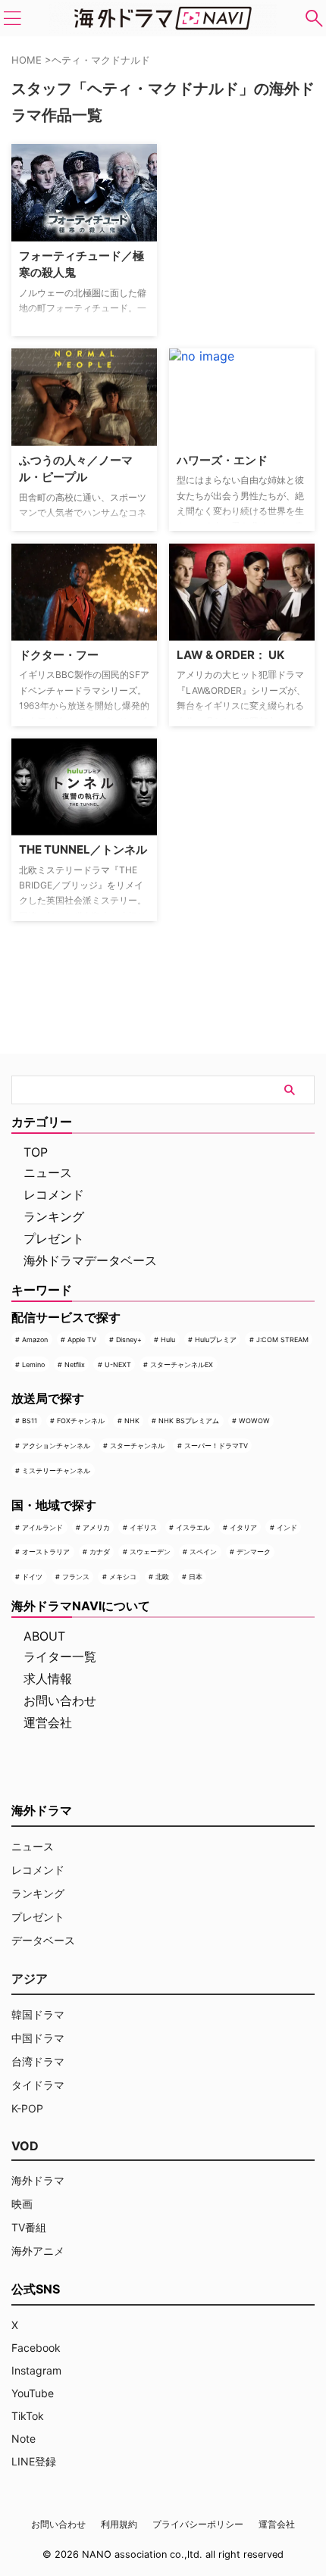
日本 (196, 1577)
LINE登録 (34, 2461)
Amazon (35, 1340)
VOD (25, 2146)
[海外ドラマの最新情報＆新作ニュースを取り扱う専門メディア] (163, 18)
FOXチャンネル (81, 1421)
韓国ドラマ (38, 2014)
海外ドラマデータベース (90, 1260)
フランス (76, 1577)
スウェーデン (150, 1552)
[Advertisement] (245, 239)
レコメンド (54, 1194)
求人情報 (48, 1678)
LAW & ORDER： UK (230, 655)
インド (287, 1527)
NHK (132, 1421)
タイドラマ (38, 2085)
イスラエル (193, 1527)
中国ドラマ (38, 2038)
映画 (22, 2204)
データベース (43, 1940)
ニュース (48, 1172)
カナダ (100, 1552)
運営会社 (48, 1722)
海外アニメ (38, 2251)
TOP (36, 1152)
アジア (30, 1978)
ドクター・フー (59, 655)
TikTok (28, 2416)
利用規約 (119, 2524)
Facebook (36, 2348)
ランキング (54, 1216)
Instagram (36, 2370)
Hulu (168, 1340)
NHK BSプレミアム (189, 1421)
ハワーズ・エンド (222, 460)
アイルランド (42, 1527)
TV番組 (29, 2227)
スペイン (203, 1552)
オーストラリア (46, 1552)
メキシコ (123, 1577)
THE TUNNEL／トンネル (83, 849)
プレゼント (54, 1238)
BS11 (30, 1421)
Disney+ (129, 1340)
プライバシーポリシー (198, 2524)
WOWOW (254, 1421)
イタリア (243, 1527)
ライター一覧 (60, 1656)
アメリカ (96, 1527)
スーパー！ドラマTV (216, 1446)
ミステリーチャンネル (56, 1471)
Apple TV (82, 1340)
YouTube (33, 2393)
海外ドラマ (38, 2180)
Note (24, 2439)
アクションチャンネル (56, 1446)
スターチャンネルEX (182, 1364)
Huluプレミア (216, 1340)
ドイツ (32, 1577)
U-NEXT (118, 1364)
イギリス (143, 1527)
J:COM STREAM (282, 1340)
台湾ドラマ (38, 2061)
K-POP (27, 2108)
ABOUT (44, 1636)
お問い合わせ (60, 1700)
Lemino (33, 1364)
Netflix (75, 1364)
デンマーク (254, 1552)
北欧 (162, 1577)
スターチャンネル (137, 1446)
